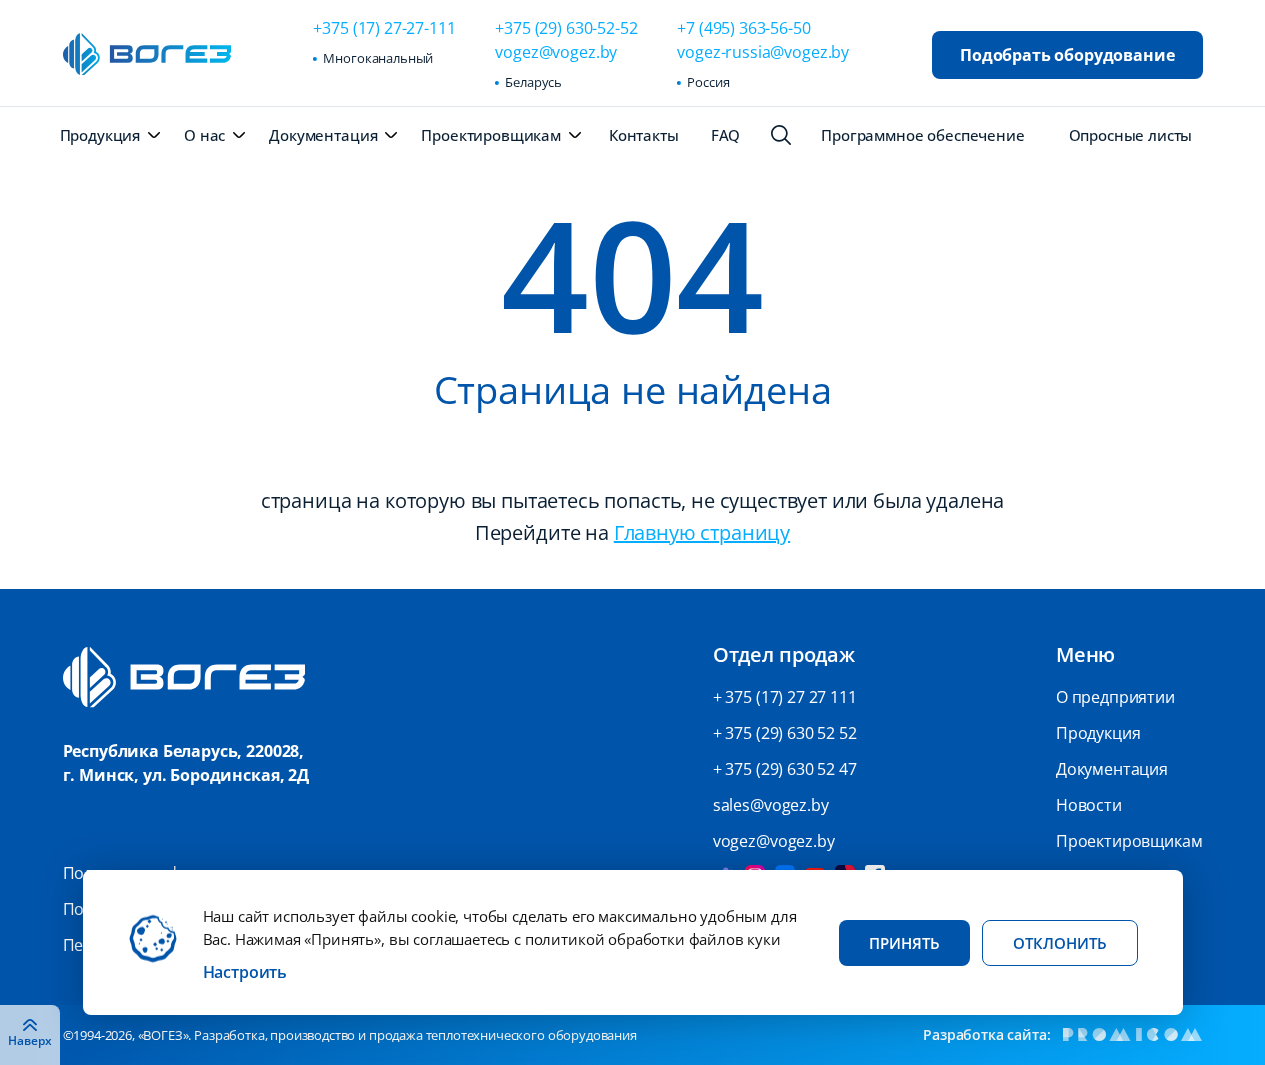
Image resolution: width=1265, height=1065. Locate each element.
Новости (1089, 805)
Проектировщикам (491, 135)
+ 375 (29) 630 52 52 (785, 733)
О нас (204, 135)
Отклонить (1060, 943)
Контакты (644, 135)
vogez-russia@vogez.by (763, 52)
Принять (904, 943)
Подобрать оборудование (1067, 55)
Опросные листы (1131, 135)
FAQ (726, 135)
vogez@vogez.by (556, 52)
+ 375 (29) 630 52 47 (785, 769)
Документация (323, 135)
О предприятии (1115, 697)
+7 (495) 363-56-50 (743, 28)
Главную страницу (702, 532)
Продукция (100, 135)
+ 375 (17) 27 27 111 (785, 697)
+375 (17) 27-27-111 (384, 28)
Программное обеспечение (922, 135)
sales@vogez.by (771, 805)
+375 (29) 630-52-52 (566, 28)
